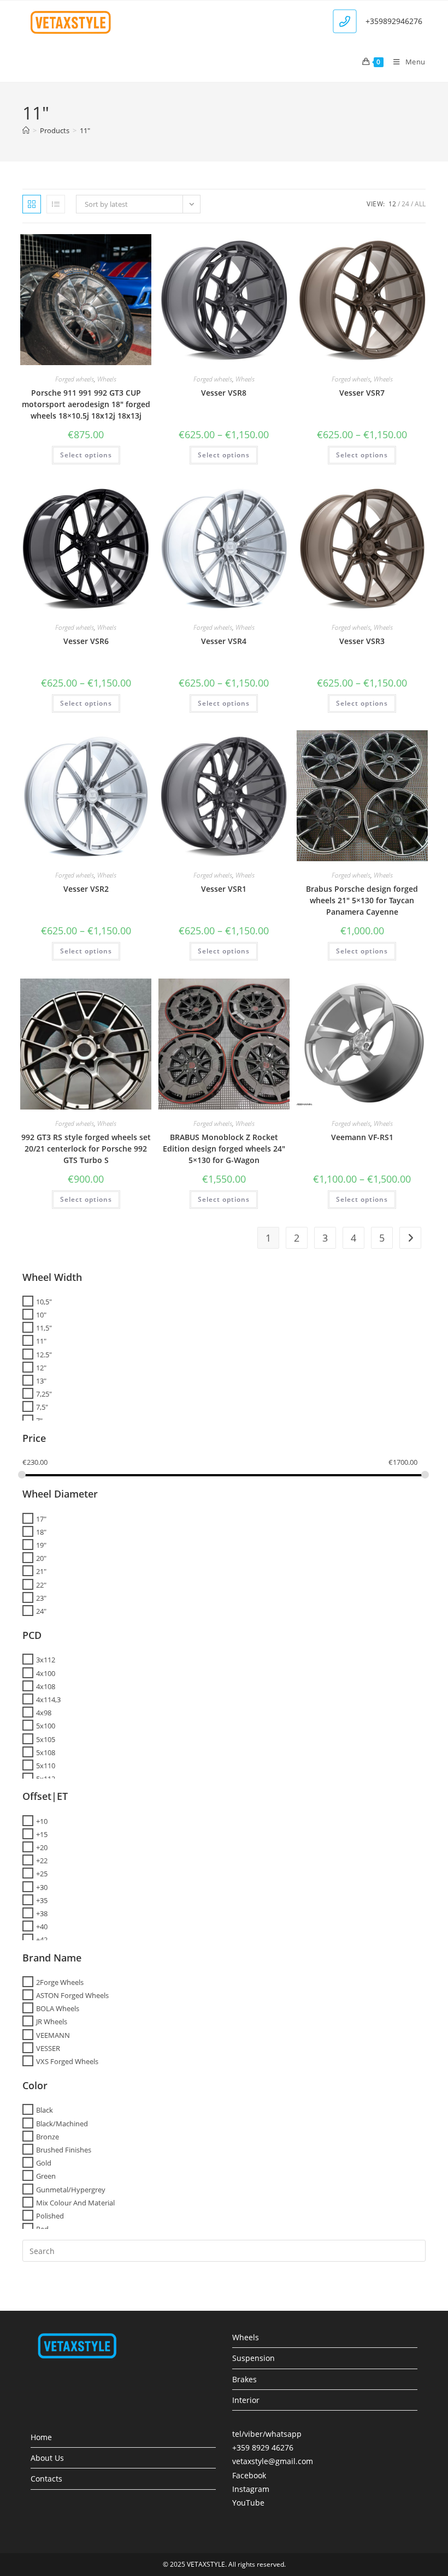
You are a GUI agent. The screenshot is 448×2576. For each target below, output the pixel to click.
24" (41, 1611)
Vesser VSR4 (224, 641)
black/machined (62, 2123)
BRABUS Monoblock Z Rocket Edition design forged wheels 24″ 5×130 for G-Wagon (224, 1149)
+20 (42, 1847)
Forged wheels (75, 379)
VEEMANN (53, 2035)
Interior (246, 2400)
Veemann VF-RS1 (362, 1137)
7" (39, 1420)
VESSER (48, 2048)
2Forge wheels (60, 1982)
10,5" (44, 1302)
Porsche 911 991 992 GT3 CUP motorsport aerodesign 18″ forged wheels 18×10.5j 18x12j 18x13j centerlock (86, 410)
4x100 (46, 1673)
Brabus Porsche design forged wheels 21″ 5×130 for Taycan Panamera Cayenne (362, 900)
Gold (44, 2163)
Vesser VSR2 (86, 889)
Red (42, 2229)
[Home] (26, 130)
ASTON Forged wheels (72, 1995)
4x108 (46, 1686)
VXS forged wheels (67, 2061)
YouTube (248, 2503)
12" (41, 1368)
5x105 (46, 1739)
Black (45, 2110)
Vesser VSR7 (362, 393)
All (420, 204)
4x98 (44, 1713)
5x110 (46, 1766)
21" (41, 1571)
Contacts (46, 2479)
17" (41, 1518)
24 (405, 204)
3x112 (46, 1660)
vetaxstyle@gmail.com (273, 2461)
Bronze (48, 2137)
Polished (50, 2216)
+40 (42, 1927)
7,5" (42, 1407)
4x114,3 (48, 1700)
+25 (42, 1874)
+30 (42, 1887)
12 (392, 204)
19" (41, 1545)
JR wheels (52, 2022)
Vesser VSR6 (86, 641)
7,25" (44, 1394)
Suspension (254, 2358)
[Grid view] (32, 204)
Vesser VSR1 (224, 889)
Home (41, 2437)
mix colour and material (75, 2203)
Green (46, 2176)
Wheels (107, 379)
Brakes (244, 2379)
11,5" (44, 1328)
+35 (42, 1900)
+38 (42, 1913)
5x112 (46, 1779)
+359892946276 (394, 21)
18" (41, 1532)
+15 (42, 1834)
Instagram (251, 2489)
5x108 (46, 1752)
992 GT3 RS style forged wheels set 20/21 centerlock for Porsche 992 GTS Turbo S (86, 1149)
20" (41, 1558)
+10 (42, 1821)
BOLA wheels (58, 2008)
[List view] (56, 204)
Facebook (249, 2475)
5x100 (46, 1726)
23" (41, 1598)
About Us (47, 2458)
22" (41, 1584)
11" (85, 130)
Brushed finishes (64, 2150)
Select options (86, 455)
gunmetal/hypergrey (71, 2189)
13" (41, 1381)
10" (41, 1315)
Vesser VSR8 (224, 393)
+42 (42, 1940)
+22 (42, 1861)
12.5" (44, 1354)
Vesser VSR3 (362, 641)
